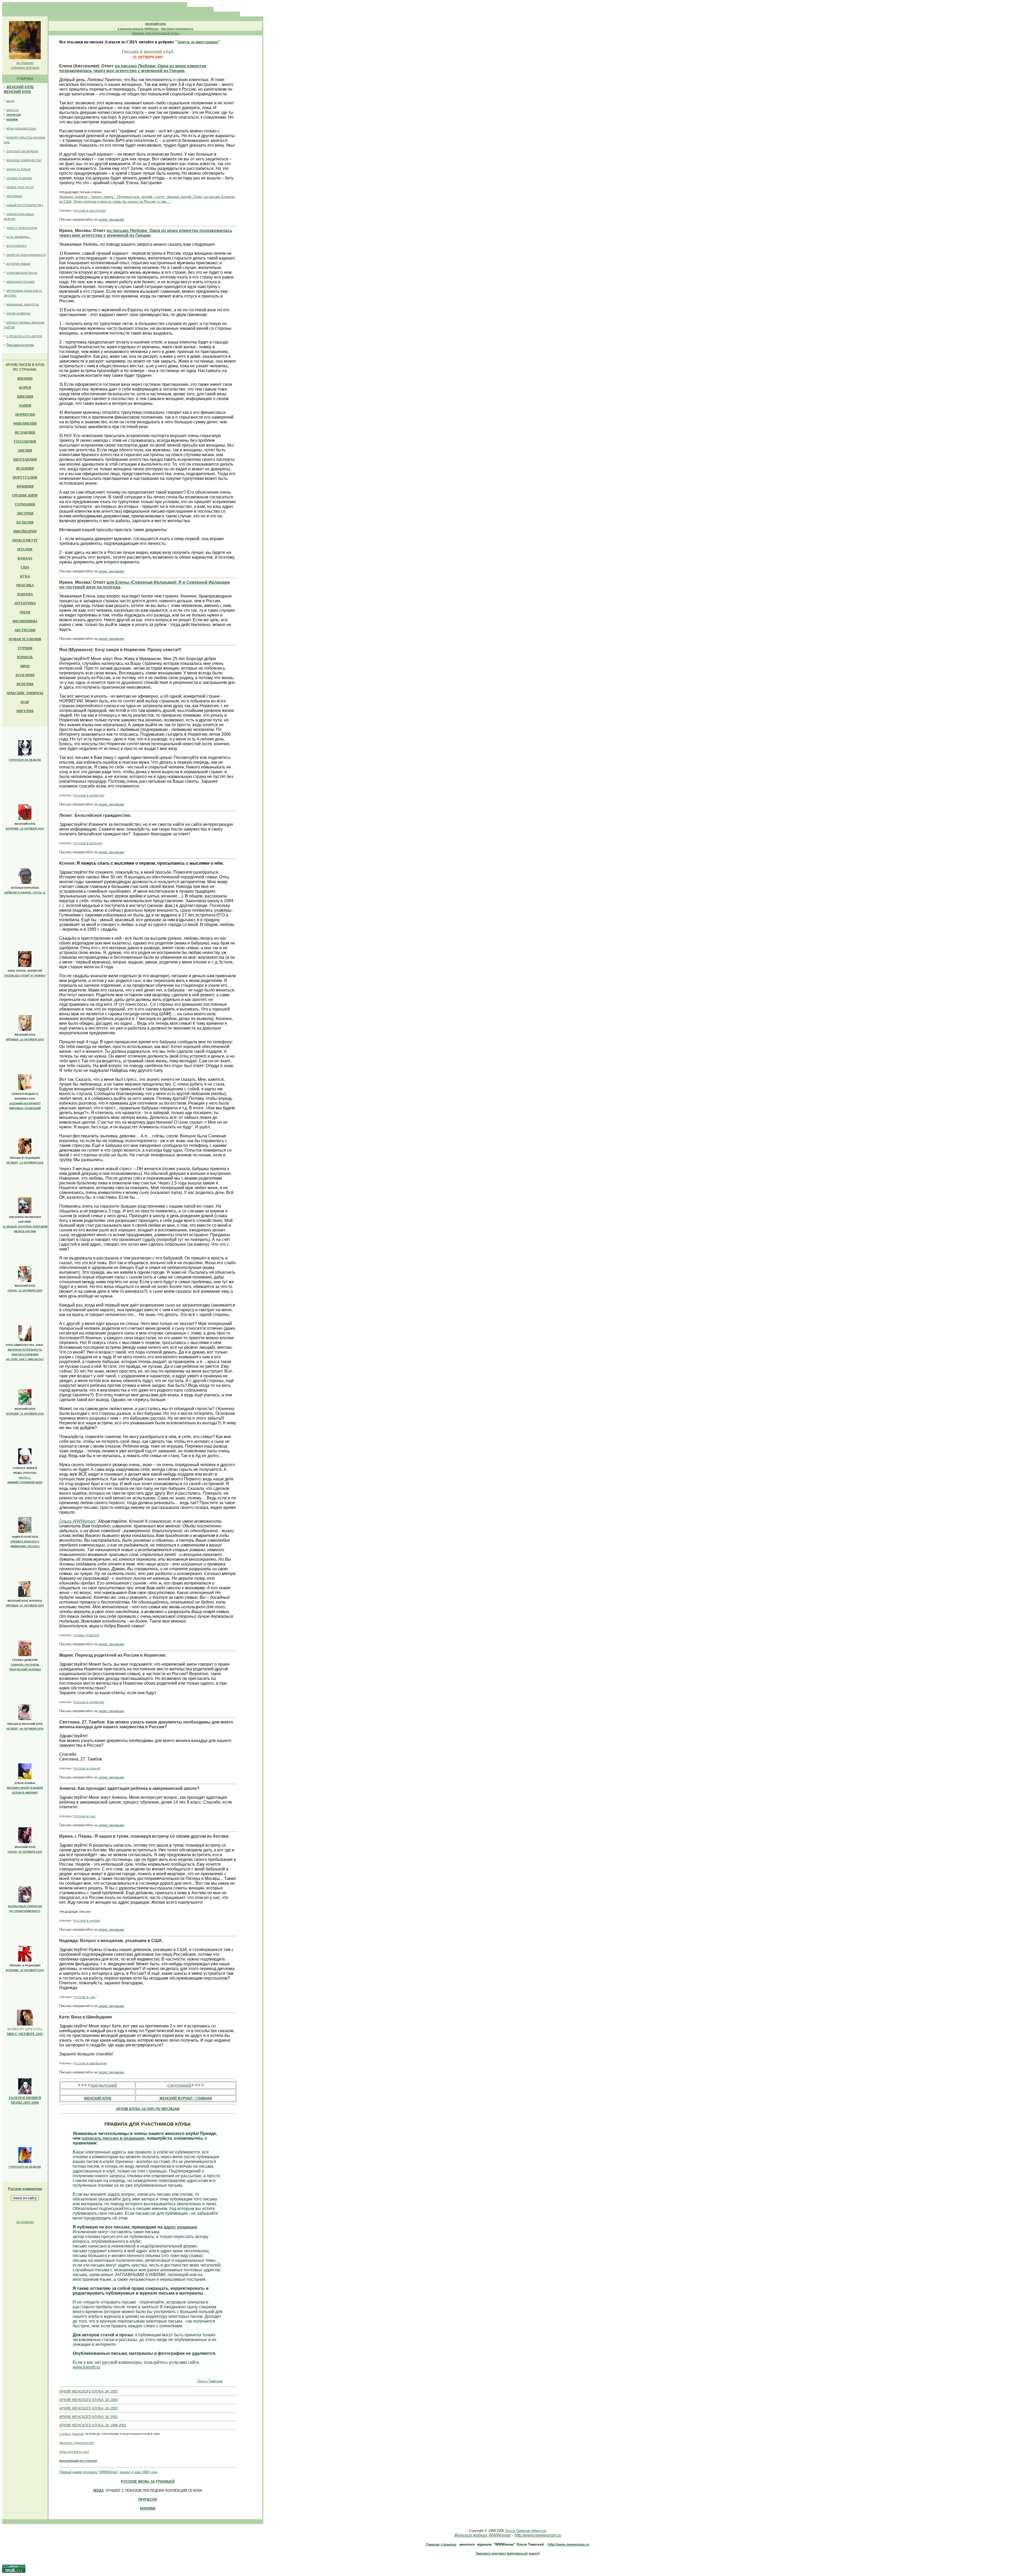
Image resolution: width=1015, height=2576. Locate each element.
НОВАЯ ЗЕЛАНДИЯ (25, 639)
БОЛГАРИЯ (25, 675)
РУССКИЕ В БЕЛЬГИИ (88, 843)
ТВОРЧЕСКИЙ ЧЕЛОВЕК (25, 1669)
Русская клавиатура (25, 2189)
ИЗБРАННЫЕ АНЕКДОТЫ (23, 305)
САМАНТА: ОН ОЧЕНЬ (25, 1665)
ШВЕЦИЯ (25, 397)
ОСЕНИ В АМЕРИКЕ (25, 1793)
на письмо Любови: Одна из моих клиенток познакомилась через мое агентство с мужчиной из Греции (133, 68)
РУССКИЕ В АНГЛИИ (87, 1921)
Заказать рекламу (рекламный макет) (508, 2553)
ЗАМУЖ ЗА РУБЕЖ (18, 169)
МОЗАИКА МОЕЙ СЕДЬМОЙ (25, 1788)
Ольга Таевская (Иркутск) (526, 2531)
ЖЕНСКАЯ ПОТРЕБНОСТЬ (25, 1350)
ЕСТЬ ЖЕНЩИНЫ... (19, 237)
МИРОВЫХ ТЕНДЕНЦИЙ (25, 1108)
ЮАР (25, 702)
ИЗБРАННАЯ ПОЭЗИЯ (20, 282)
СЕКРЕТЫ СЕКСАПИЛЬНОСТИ (26, 255)
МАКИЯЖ (12, 120)
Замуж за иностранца (198, 42)
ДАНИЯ (25, 406)
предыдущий (104, 2085)
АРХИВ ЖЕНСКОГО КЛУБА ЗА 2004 (88, 2400)
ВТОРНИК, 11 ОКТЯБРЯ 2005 (25, 1414)
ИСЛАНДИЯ (25, 432)
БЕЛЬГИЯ (25, 522)
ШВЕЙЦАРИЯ (25, 531)
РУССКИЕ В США (84, 1816)
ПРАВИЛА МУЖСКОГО (25, 1542)
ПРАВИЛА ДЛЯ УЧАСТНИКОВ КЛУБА (156, 33)
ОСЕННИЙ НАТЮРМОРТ (25, 1103)
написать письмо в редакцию (113, 2138)
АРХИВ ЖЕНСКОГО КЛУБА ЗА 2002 (88, 2417)
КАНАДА (25, 558)
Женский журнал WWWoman (483, 2535)
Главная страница (441, 2544)
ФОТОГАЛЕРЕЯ (16, 246)
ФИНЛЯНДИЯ (25, 423)
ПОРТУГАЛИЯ (25, 477)
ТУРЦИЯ (25, 648)
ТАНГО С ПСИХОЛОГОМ (22, 228)
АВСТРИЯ (25, 513)
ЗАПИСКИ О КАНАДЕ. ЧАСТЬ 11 (25, 893)
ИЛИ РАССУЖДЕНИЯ (25, 1354)
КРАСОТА (13, 110)
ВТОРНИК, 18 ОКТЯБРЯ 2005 (25, 829)
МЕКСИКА (25, 585)
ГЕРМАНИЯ (25, 504)
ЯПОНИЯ (25, 379)
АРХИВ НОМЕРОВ (18, 314)
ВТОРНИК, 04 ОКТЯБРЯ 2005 (25, 1970)
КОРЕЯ (25, 388)
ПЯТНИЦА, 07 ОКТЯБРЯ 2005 (25, 1606)
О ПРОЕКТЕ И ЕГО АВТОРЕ (24, 336)
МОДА (10, 101)
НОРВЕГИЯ (25, 414)
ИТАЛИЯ (25, 549)
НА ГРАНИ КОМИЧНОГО (25, 1911)
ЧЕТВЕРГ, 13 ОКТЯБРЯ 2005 (25, 1163)
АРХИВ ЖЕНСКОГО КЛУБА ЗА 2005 (88, 2391)
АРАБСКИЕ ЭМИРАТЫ (25, 693)
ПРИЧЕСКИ (14, 115)
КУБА (25, 576)
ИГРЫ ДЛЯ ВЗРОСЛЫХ (21, 129)
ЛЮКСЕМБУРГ (25, 540)
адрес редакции (111, 219)
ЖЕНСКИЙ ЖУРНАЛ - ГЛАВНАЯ (186, 2098)
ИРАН (25, 666)
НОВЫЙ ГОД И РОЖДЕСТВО (25, 205)
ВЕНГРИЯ (25, 684)
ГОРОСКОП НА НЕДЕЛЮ (22, 151)
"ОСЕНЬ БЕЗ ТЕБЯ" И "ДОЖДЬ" (25, 976)
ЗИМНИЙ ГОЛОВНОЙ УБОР (25, 1482)
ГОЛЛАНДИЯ (25, 441)
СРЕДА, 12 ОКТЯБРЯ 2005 (25, 1291)
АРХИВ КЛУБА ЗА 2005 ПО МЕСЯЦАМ (148, 2109)
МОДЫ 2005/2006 (25, 2103)
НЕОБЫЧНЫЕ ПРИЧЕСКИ (25, 1906)
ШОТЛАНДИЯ (25, 459)
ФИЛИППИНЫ (25, 621)
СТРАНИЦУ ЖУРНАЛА (25, 68)
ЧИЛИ (25, 612)
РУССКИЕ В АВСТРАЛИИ (89, 211)
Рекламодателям (20, 345)
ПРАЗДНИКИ (14, 196)
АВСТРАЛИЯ (25, 630)
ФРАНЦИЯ (25, 486)
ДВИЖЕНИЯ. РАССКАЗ (25, 1546)
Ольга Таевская (210, 2381)
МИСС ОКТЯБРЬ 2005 (25, 2034)
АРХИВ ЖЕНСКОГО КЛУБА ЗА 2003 (88, 2408)
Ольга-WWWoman (77, 1521)
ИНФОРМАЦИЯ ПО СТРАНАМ (78, 2461)
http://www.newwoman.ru (177, 29)
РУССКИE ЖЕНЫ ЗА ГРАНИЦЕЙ (148, 2482)
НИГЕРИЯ (25, 711)
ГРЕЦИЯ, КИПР (25, 495)
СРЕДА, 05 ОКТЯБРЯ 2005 (25, 1852)
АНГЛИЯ (25, 450)
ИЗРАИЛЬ (25, 657)
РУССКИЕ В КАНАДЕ (87, 1769)
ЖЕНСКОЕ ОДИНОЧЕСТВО (24, 160)
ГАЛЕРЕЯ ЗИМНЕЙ (25, 2098)
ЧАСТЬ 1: (25, 1478)
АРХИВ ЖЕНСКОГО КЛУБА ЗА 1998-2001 (93, 2425)
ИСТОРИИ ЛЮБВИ (18, 264)
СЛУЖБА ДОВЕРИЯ (19, 178)
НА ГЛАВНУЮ (25, 63)
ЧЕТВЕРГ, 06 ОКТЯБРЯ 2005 (25, 1729)
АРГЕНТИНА (25, 603)
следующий (179, 2085)
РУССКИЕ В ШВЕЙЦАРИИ (90, 2063)
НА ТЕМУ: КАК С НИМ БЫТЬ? (25, 1359)
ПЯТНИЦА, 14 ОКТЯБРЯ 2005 (25, 1039)
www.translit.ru (86, 2367)
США (25, 567)
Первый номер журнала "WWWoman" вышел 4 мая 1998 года (108, 2472)
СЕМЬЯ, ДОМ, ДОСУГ (20, 187)
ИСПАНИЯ (25, 468)
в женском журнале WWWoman (138, 29)
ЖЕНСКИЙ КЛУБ (20, 87)
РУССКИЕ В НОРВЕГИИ (89, 796)
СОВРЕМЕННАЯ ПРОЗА (22, 273)
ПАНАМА (25, 594)
